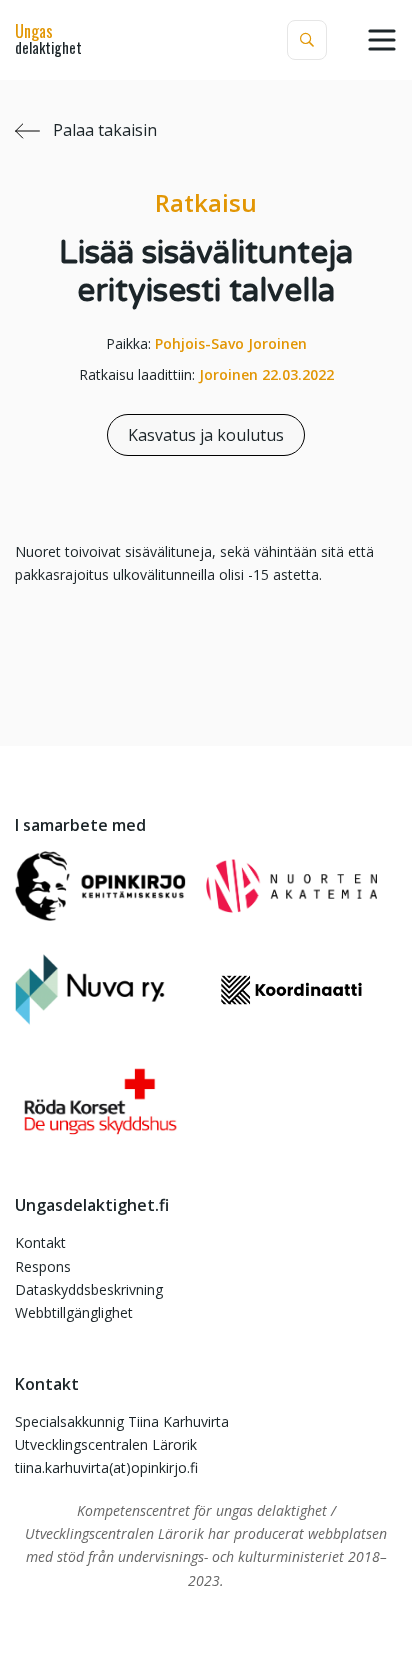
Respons (43, 1266)
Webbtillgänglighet (74, 1312)
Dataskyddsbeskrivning (89, 1289)
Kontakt (40, 1242)
